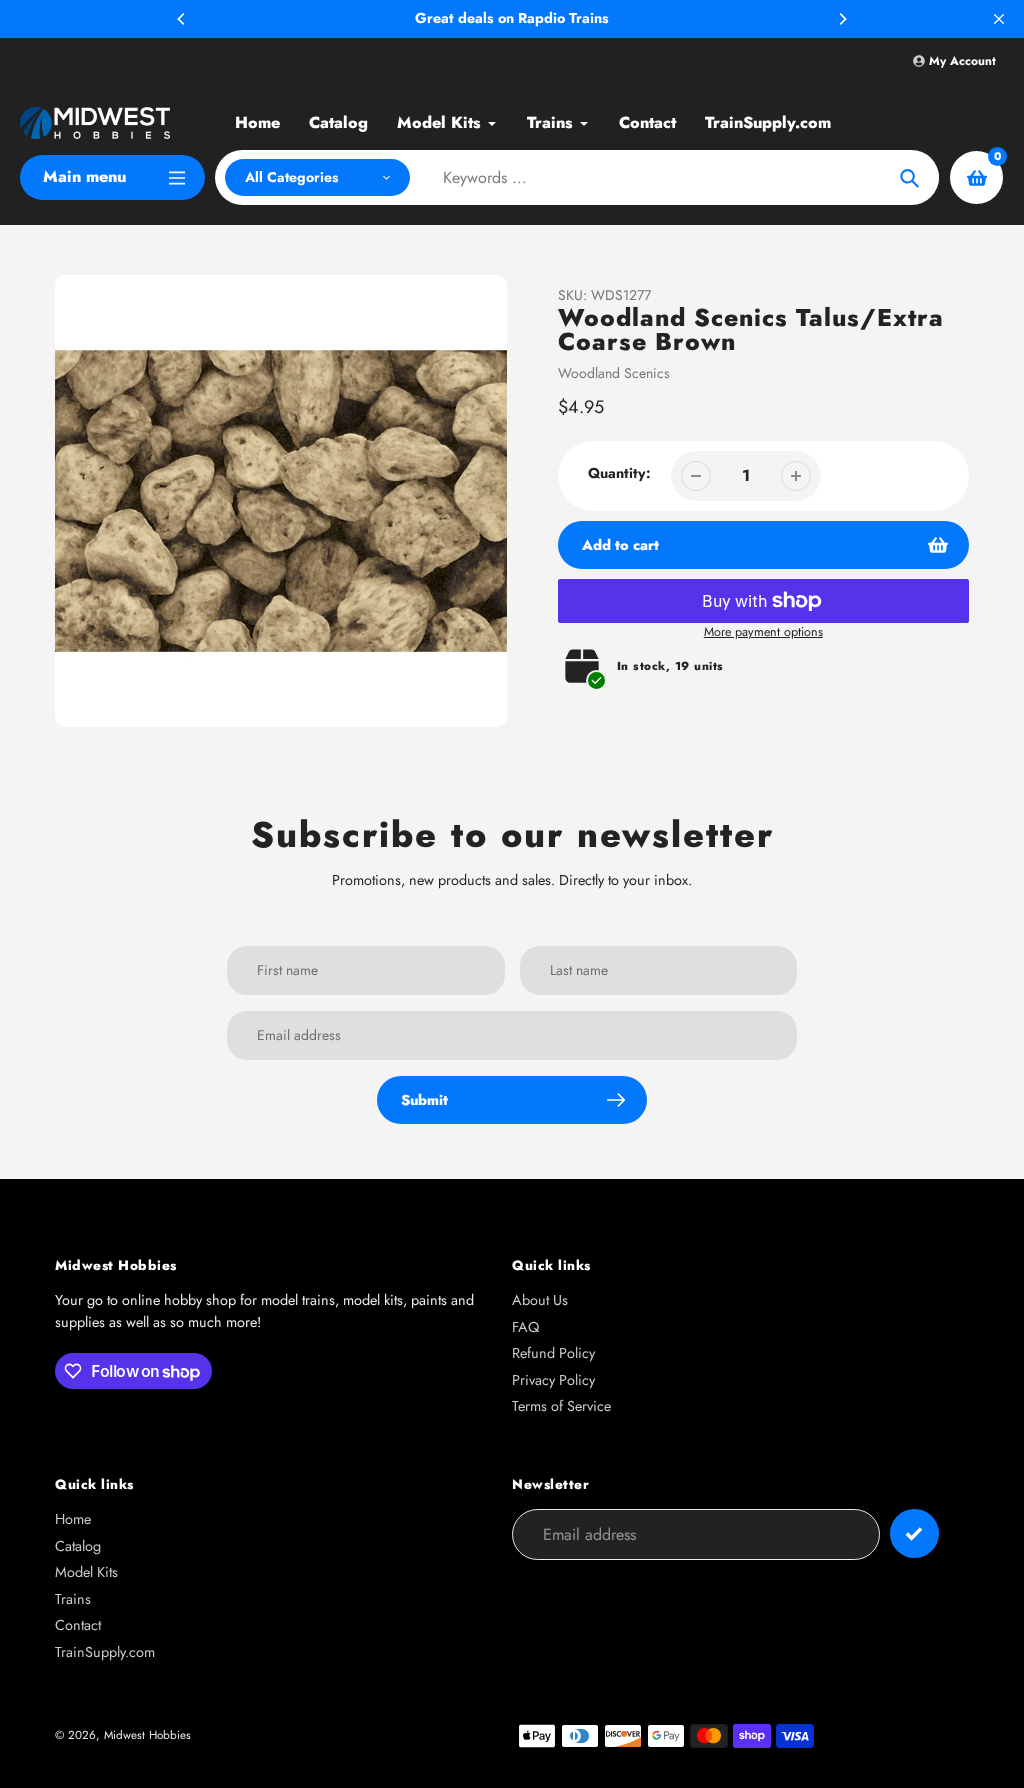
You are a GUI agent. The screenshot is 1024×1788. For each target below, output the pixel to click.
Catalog (78, 1546)
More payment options (763, 632)
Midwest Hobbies (147, 1734)
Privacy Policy (553, 1380)
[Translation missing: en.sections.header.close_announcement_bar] (999, 19)
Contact (78, 1625)
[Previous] (182, 19)
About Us (540, 1300)
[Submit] (914, 1533)
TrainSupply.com (105, 1652)
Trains (73, 1599)
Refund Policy (553, 1353)
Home (73, 1519)
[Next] (842, 19)
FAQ (525, 1327)
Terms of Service (561, 1406)
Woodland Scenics (614, 373)
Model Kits (86, 1572)
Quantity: (619, 473)
